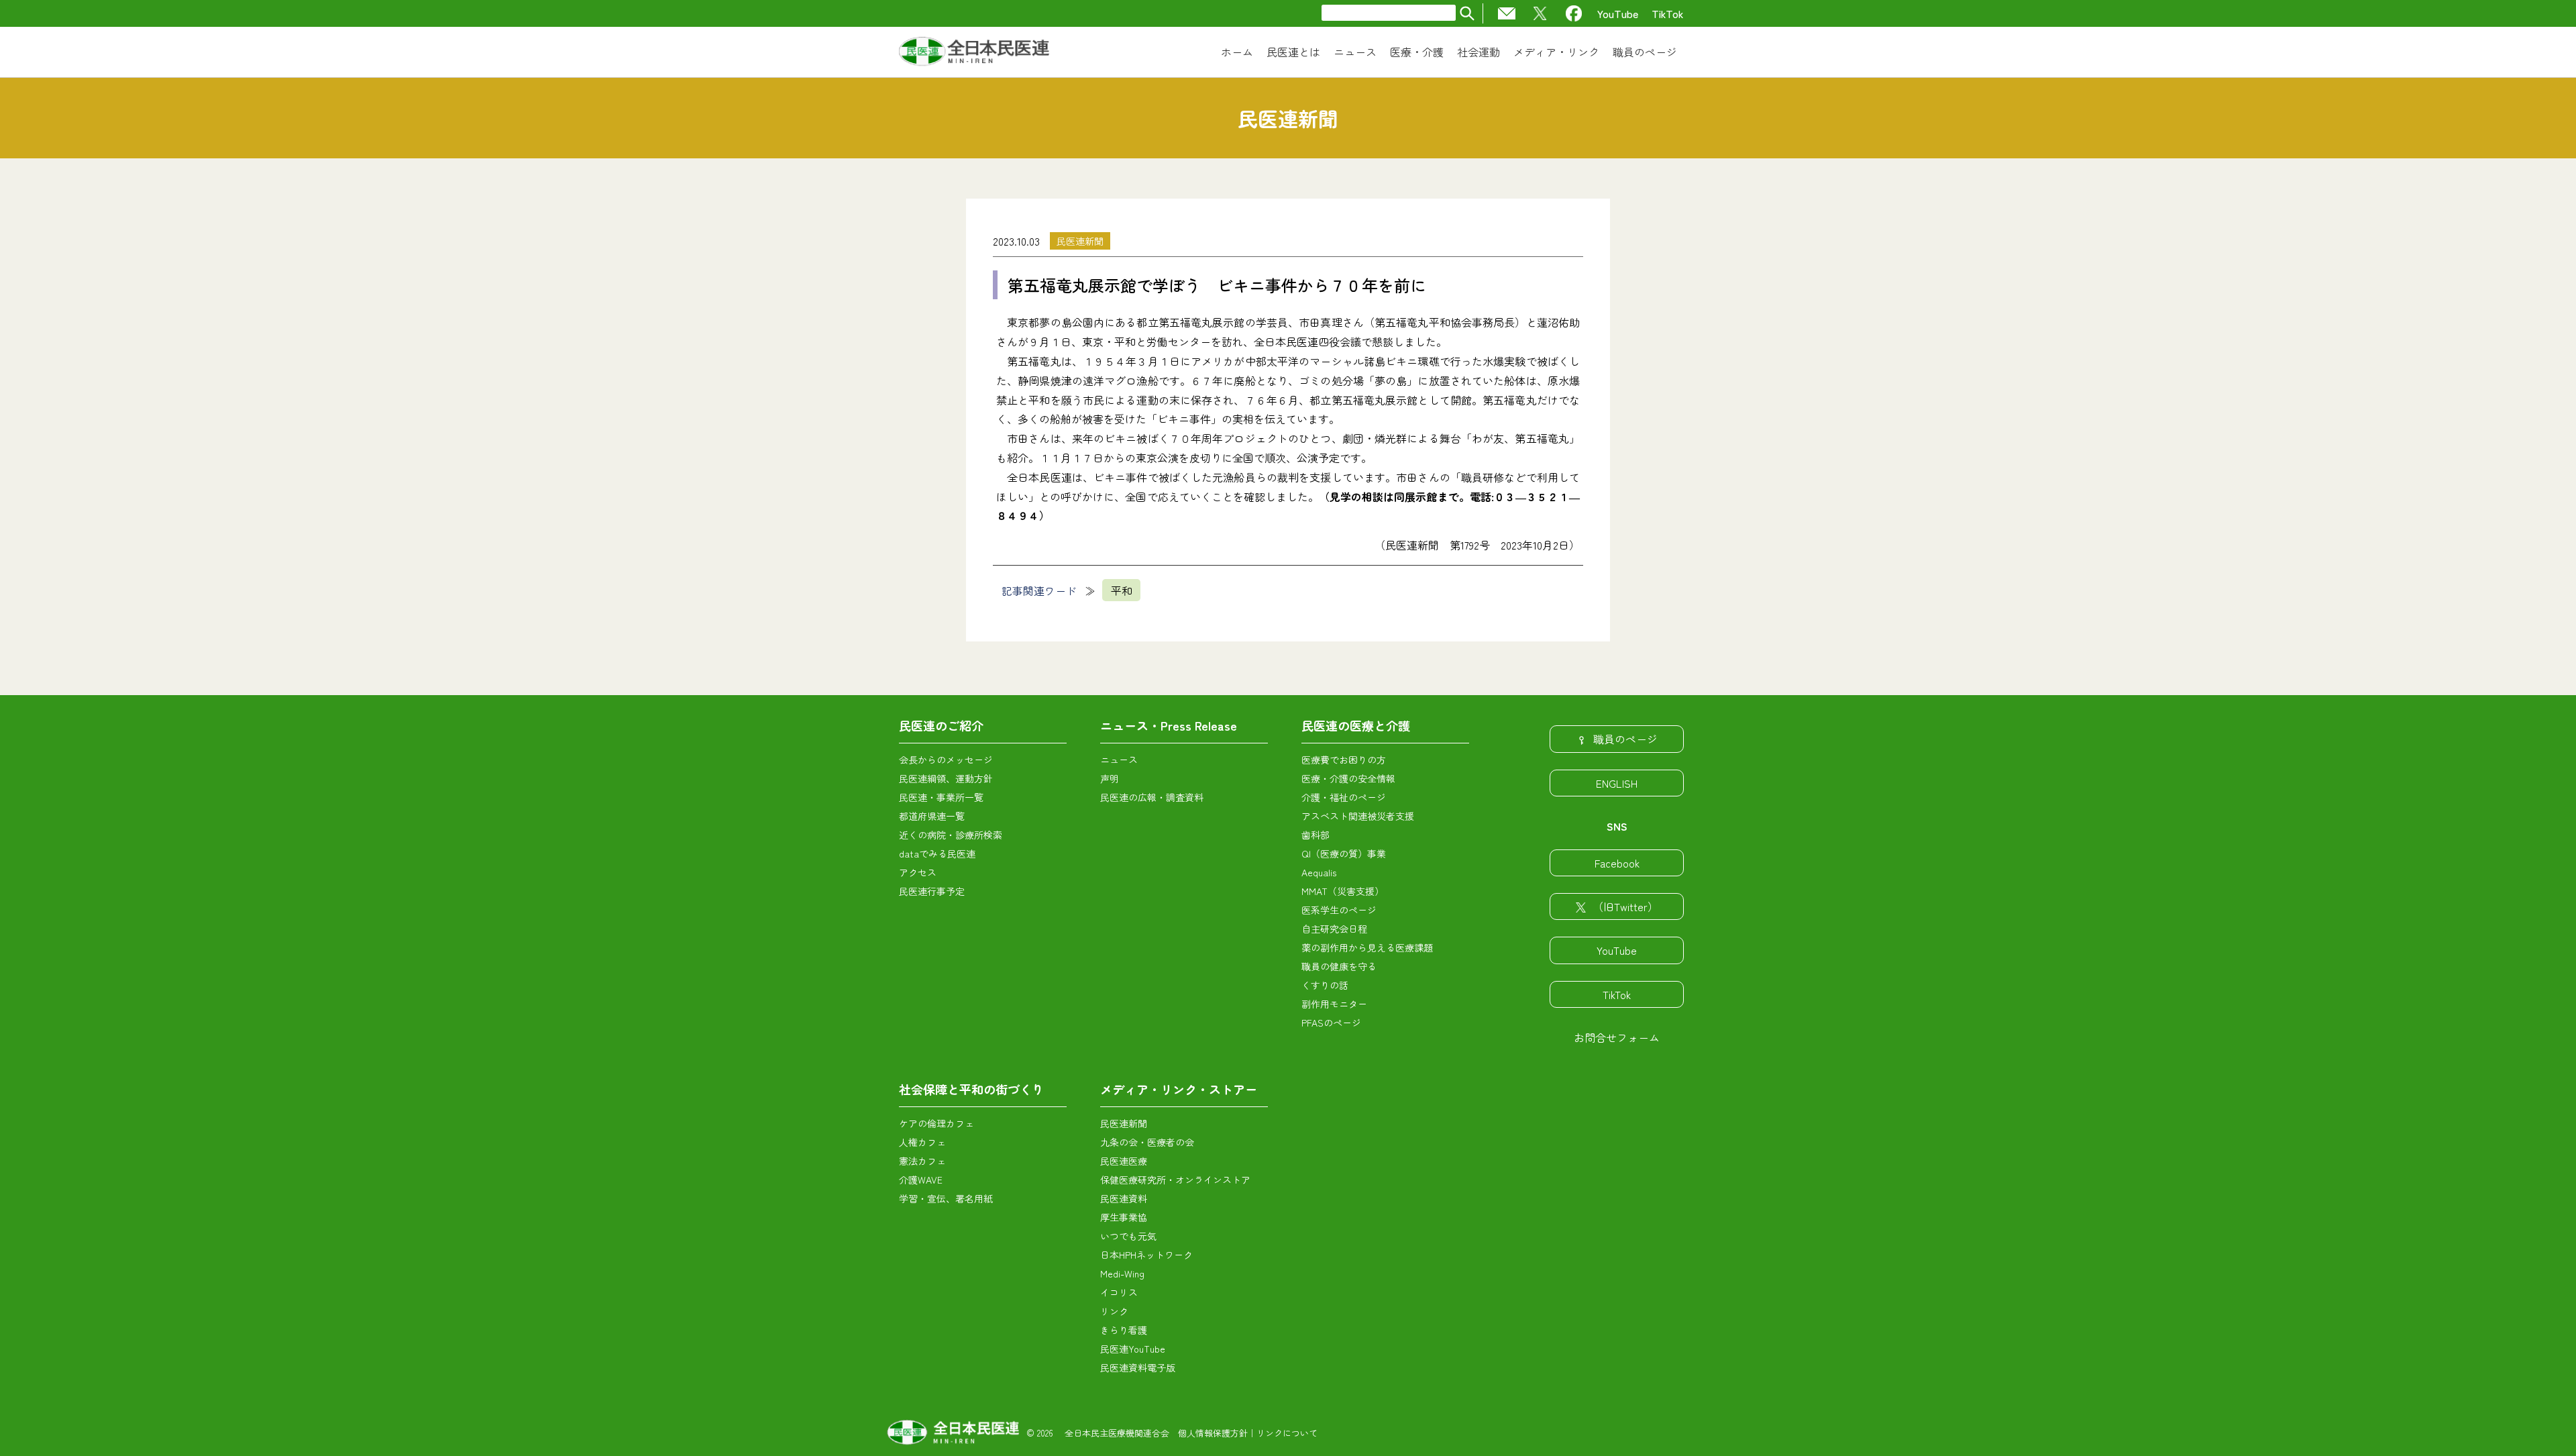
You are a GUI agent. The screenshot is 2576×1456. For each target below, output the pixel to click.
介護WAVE (921, 1180)
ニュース (1119, 760)
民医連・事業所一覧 (941, 797)
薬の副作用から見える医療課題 (1367, 947)
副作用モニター (1334, 1004)
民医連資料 (1124, 1198)
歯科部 (1316, 835)
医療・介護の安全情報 (1348, 778)
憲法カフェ (922, 1161)
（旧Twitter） (1625, 906)
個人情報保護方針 (1213, 1433)
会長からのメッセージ (946, 760)
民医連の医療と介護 (1356, 725)
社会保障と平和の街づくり (971, 1089)
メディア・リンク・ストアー (1179, 1089)
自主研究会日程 (1334, 929)
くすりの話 (1325, 985)
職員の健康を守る (1339, 966)
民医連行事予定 (932, 891)
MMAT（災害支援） (1343, 891)
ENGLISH (1617, 783)
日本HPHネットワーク (1146, 1255)
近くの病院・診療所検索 (951, 835)
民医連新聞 (1080, 241)
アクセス (918, 872)
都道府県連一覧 (932, 816)
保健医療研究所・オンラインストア (1175, 1180)
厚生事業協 (1124, 1217)
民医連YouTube (1133, 1349)
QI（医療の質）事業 (1344, 853)
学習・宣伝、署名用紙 (946, 1198)
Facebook (1617, 863)
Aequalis (1319, 872)
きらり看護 (1124, 1330)
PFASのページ (1331, 1023)
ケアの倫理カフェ (936, 1123)
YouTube (1618, 13)
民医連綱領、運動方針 (946, 778)
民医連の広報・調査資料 (1152, 797)
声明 (1110, 778)
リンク (1114, 1311)
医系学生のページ (1339, 910)
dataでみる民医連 (937, 853)
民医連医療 (1124, 1161)
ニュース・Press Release (1169, 725)
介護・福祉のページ (1344, 797)
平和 (1122, 590)
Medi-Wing (1122, 1273)
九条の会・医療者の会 (1147, 1142)
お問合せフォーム (1617, 1037)
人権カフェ (922, 1142)
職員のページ (1625, 739)
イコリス (1119, 1292)
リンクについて (1287, 1433)
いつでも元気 (1128, 1236)
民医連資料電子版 (1138, 1367)
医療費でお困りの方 (1344, 760)
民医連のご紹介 (941, 725)
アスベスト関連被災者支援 (1358, 816)
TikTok (1668, 13)
